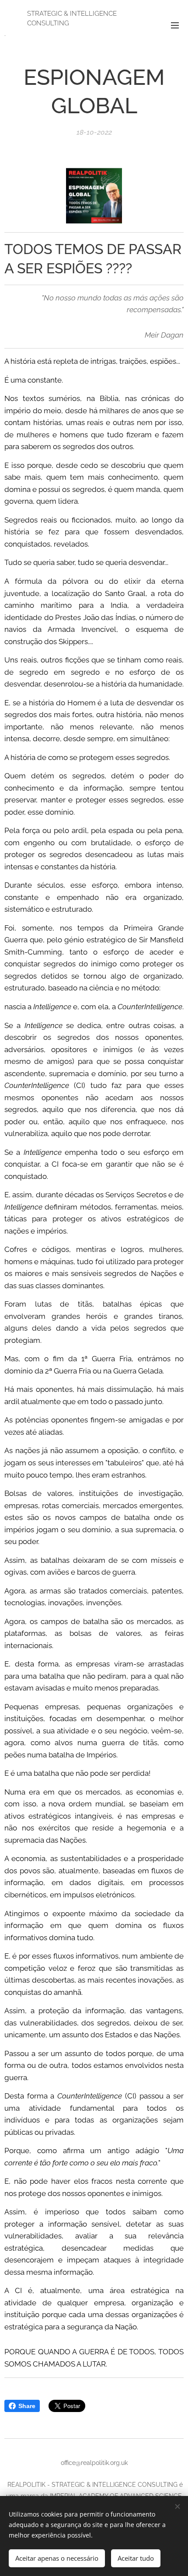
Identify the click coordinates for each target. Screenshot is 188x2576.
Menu (175, 25)
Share (27, 2406)
